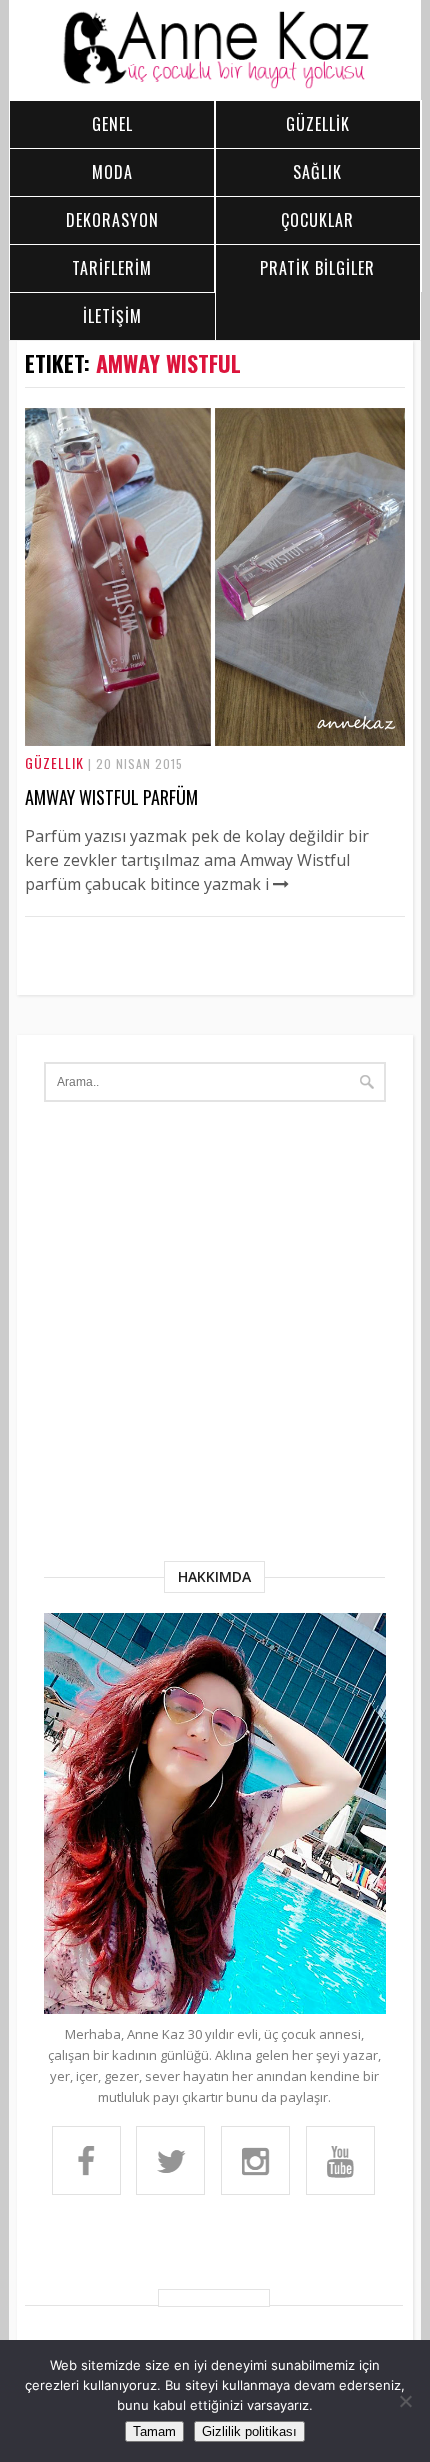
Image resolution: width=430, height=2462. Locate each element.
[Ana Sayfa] (215, 84)
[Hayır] (405, 2401)
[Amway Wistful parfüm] (215, 740)
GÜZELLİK (318, 124)
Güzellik (54, 762)
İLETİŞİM (112, 316)
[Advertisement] (215, 1336)
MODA (112, 172)
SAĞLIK (317, 172)
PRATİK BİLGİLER (317, 268)
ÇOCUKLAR (317, 220)
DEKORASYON (112, 220)
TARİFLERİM (112, 268)
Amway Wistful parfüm (111, 797)
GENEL (112, 124)
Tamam (154, 2431)
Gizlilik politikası (249, 2431)
